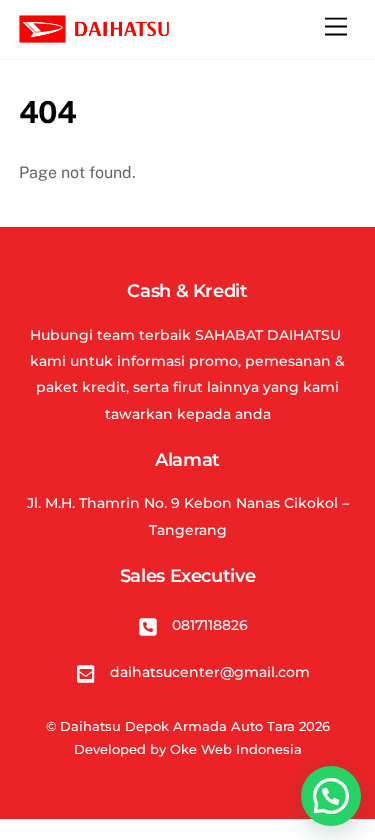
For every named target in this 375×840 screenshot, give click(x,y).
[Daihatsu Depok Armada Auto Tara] (94, 34)
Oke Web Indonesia (236, 749)
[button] (331, 796)
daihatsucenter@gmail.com (208, 672)
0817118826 (208, 625)
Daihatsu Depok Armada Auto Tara (177, 726)
